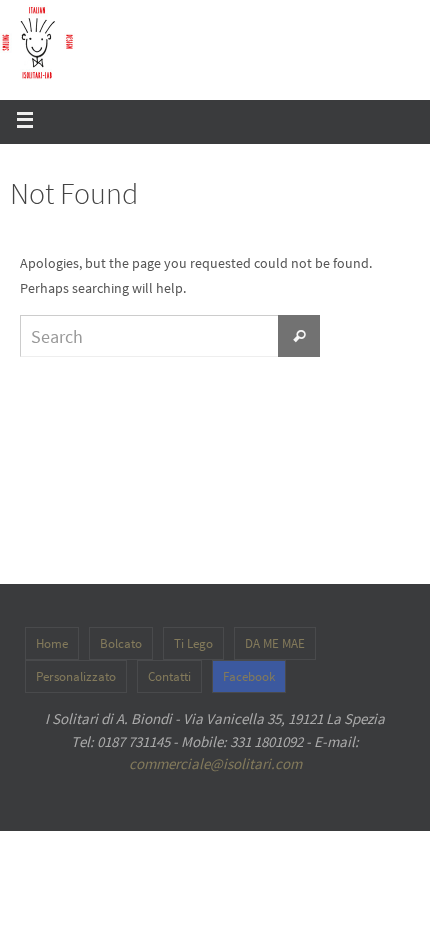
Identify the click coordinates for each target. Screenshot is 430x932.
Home (52, 643)
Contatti (169, 676)
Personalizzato (76, 676)
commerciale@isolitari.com (215, 763)
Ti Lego (193, 643)
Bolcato (121, 643)
